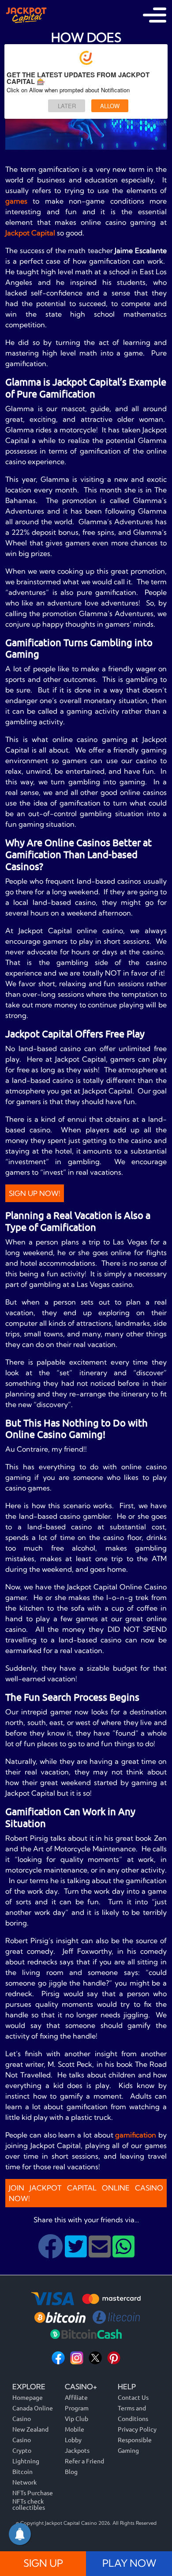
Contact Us (133, 2397)
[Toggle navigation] (155, 15)
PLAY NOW (129, 2563)
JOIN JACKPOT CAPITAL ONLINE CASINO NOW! (86, 2193)
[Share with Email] (101, 2253)
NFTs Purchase (33, 2493)
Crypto (22, 2450)
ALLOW (110, 106)
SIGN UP (43, 2563)
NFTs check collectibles (29, 2504)
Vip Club (77, 2418)
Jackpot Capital (30, 233)
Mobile (75, 2429)
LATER (67, 106)
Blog (71, 2471)
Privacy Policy (137, 2429)
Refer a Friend (84, 2461)
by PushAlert (150, 123)
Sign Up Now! (35, 1193)
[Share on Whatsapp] (123, 2253)
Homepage (28, 2397)
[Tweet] (77, 2253)
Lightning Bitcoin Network (26, 2471)
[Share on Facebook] (51, 2253)
